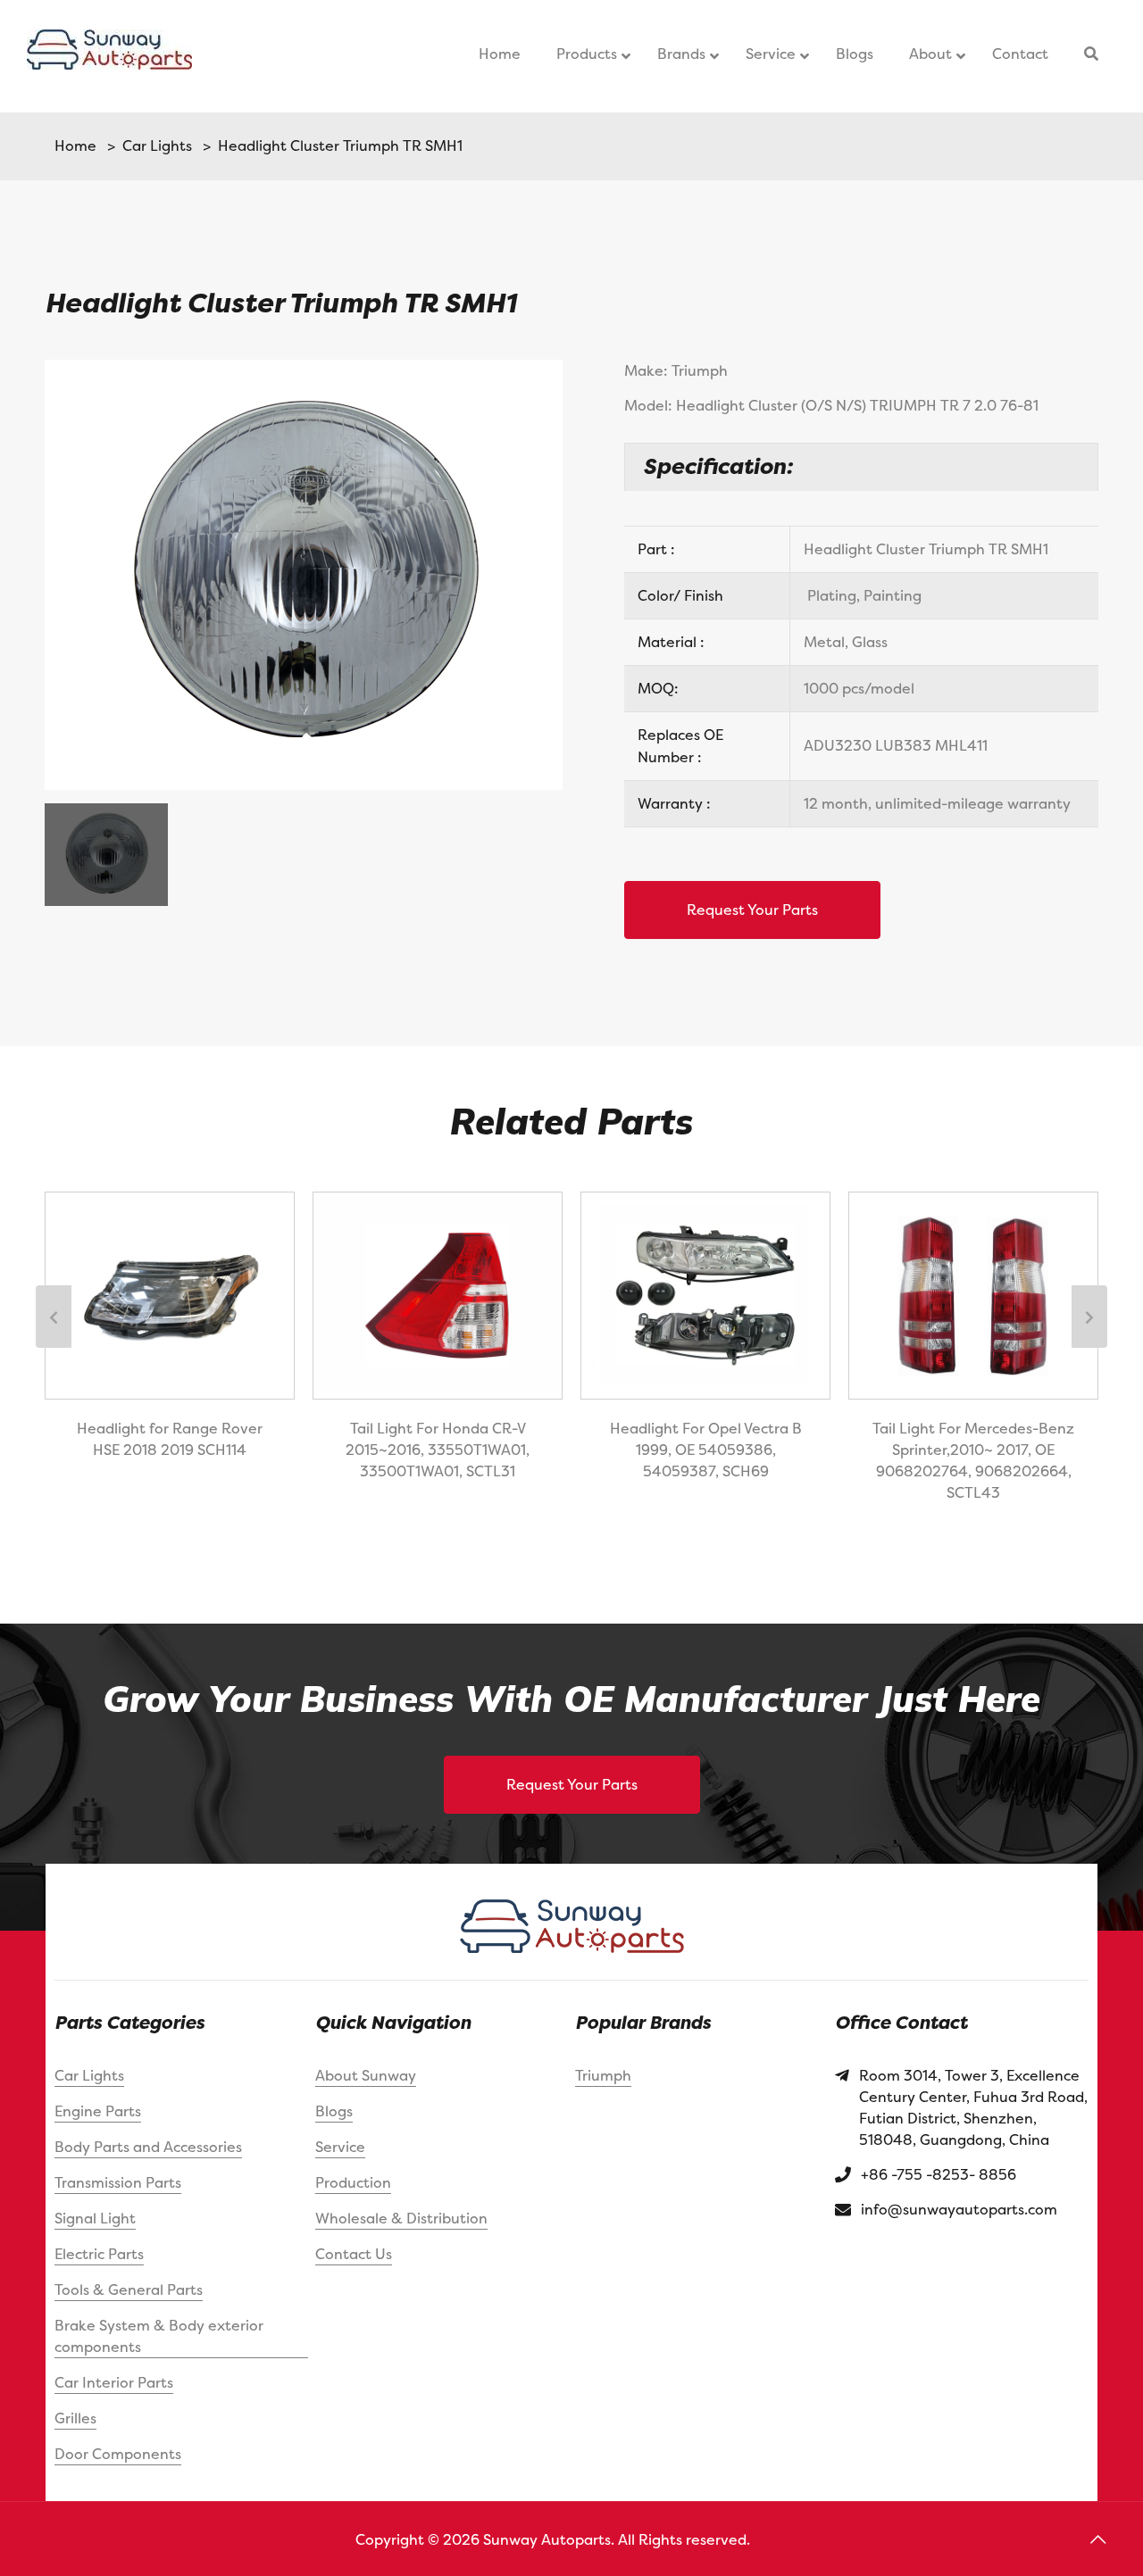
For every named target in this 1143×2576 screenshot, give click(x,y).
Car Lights (154, 145)
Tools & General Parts (129, 2289)
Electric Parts (99, 2254)
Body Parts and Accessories (148, 2147)
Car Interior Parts (114, 2382)
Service (340, 2147)
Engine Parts (98, 2111)
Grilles (75, 2418)
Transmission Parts (118, 2182)
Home (75, 145)
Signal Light (95, 2218)
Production (353, 2182)
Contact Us (354, 2254)
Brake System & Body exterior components (159, 2336)
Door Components (118, 2454)
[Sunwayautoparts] (109, 56)
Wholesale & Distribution (401, 2218)
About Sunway (366, 2075)
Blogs (334, 2111)
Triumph (603, 2075)
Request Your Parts (752, 910)
